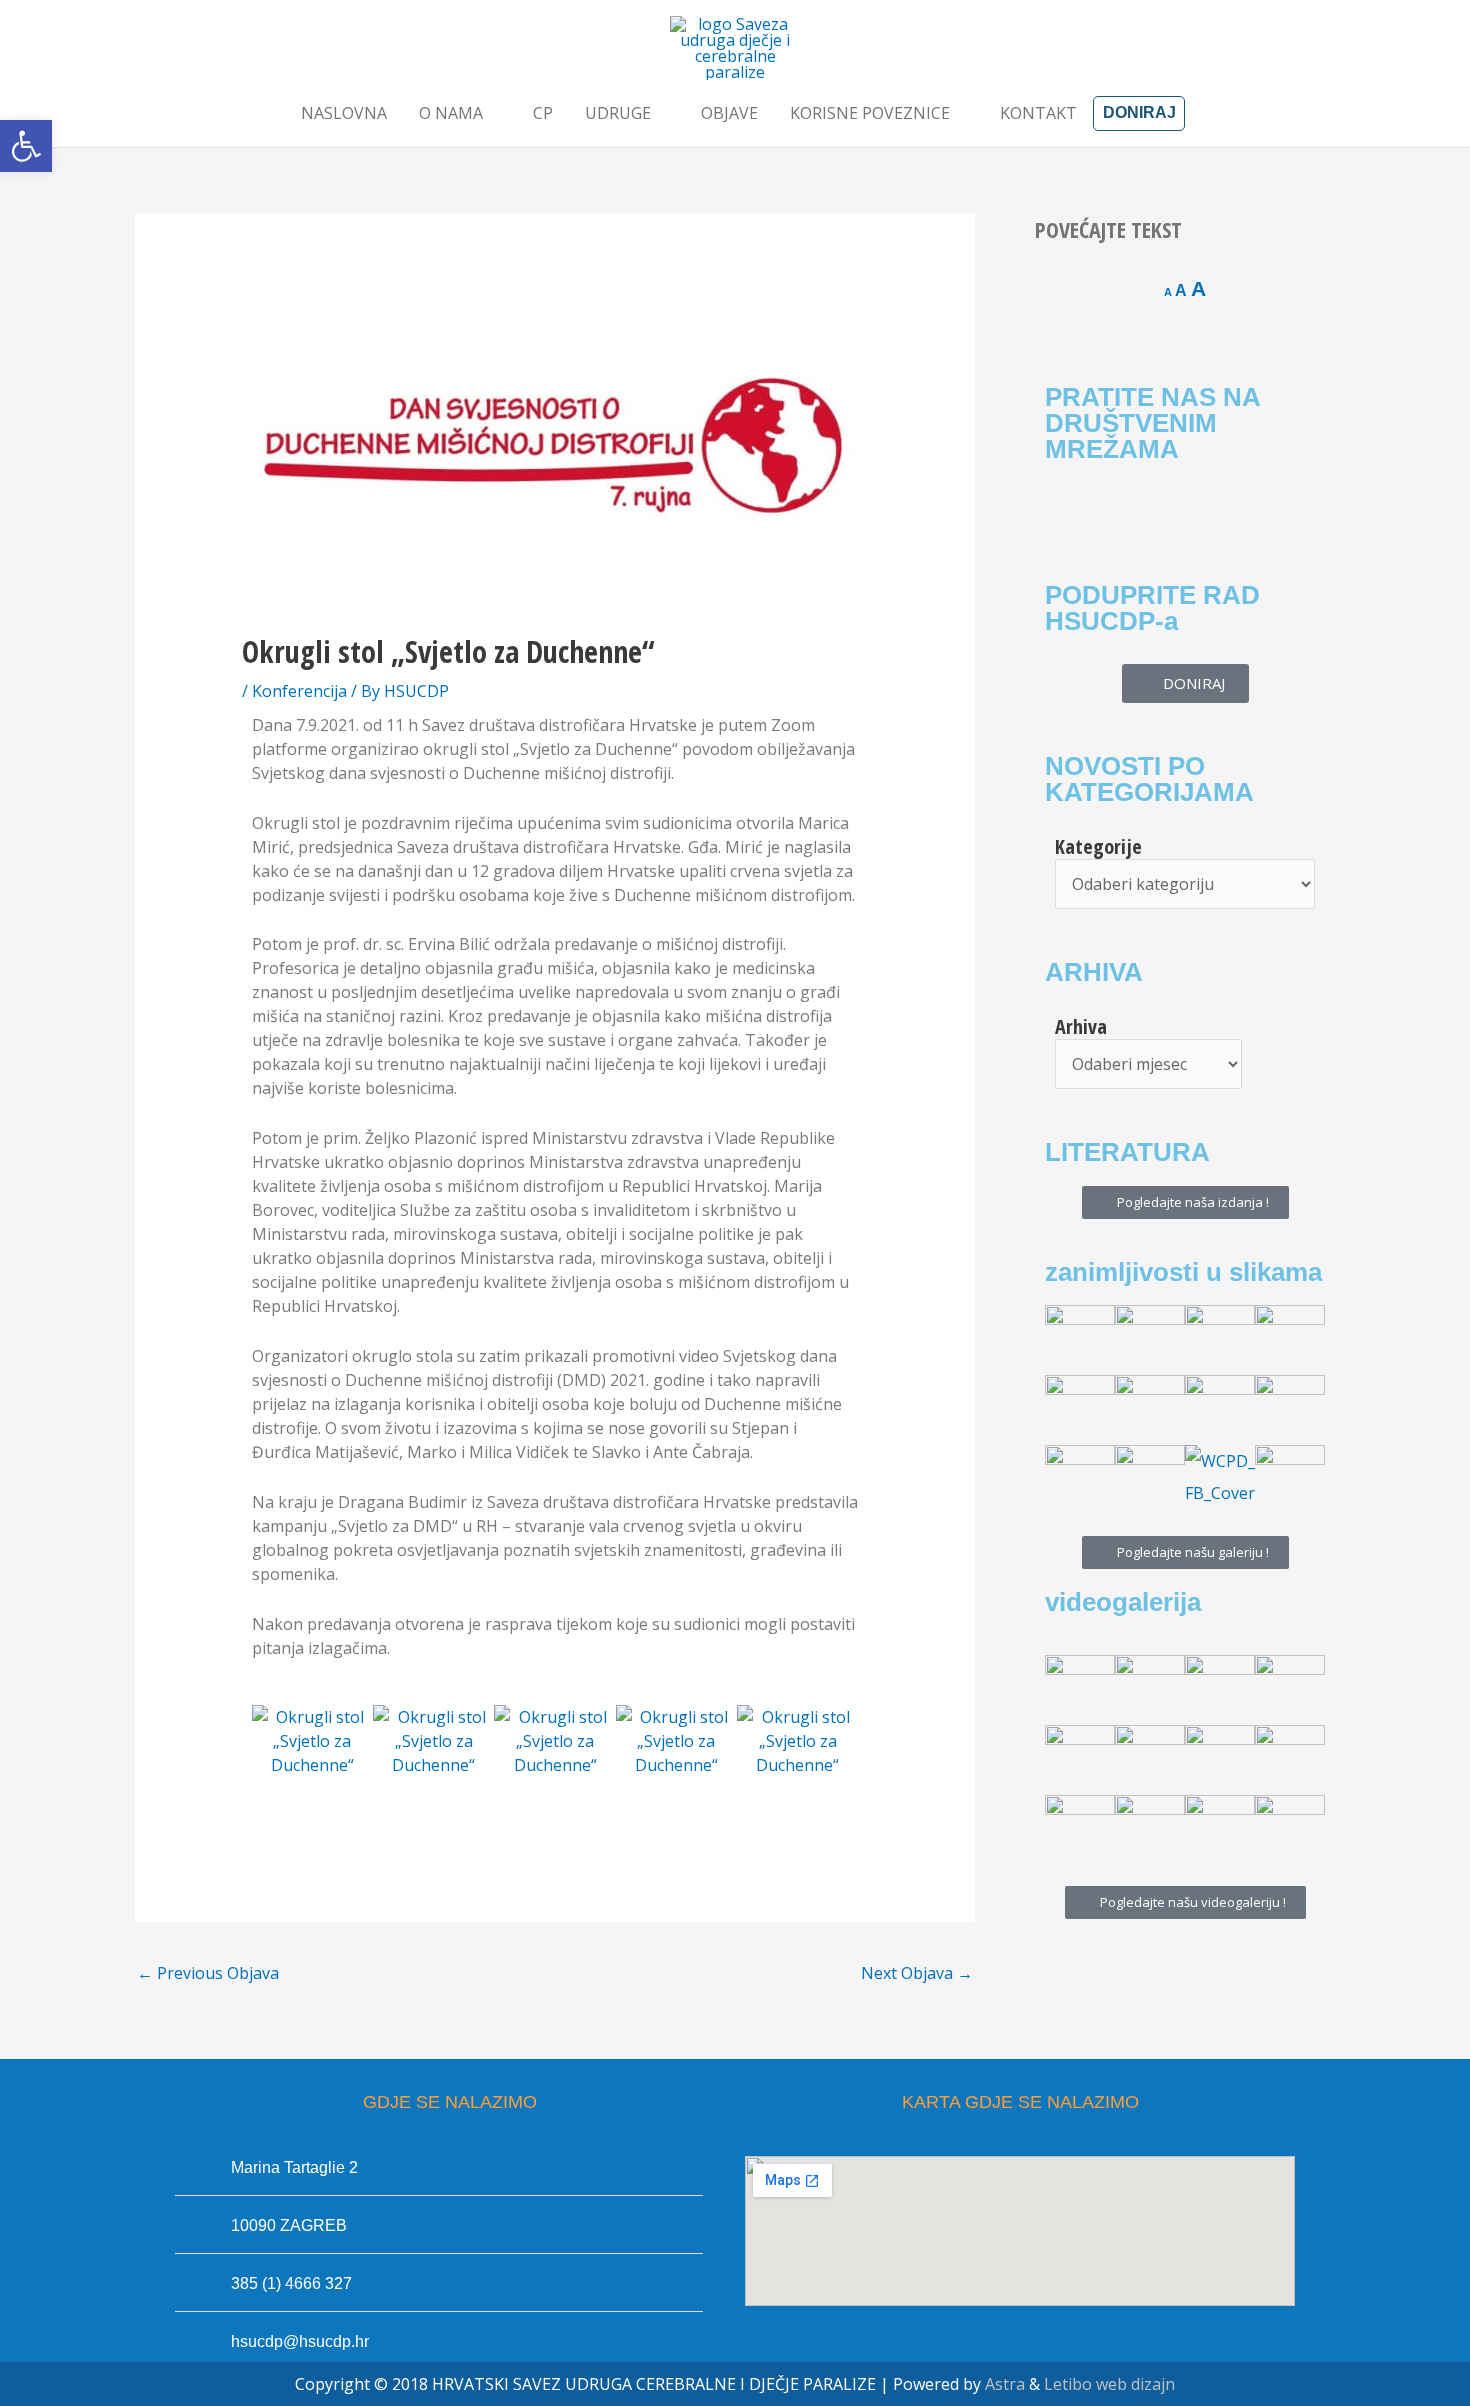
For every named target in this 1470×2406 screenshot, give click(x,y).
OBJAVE (729, 113)
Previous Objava (208, 1973)
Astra (1005, 2384)
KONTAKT (1038, 113)
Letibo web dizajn (1109, 2384)
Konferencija (299, 691)
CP (543, 113)
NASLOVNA (344, 113)
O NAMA (451, 113)
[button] (26, 146)
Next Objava (917, 1973)
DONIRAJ (1139, 112)
